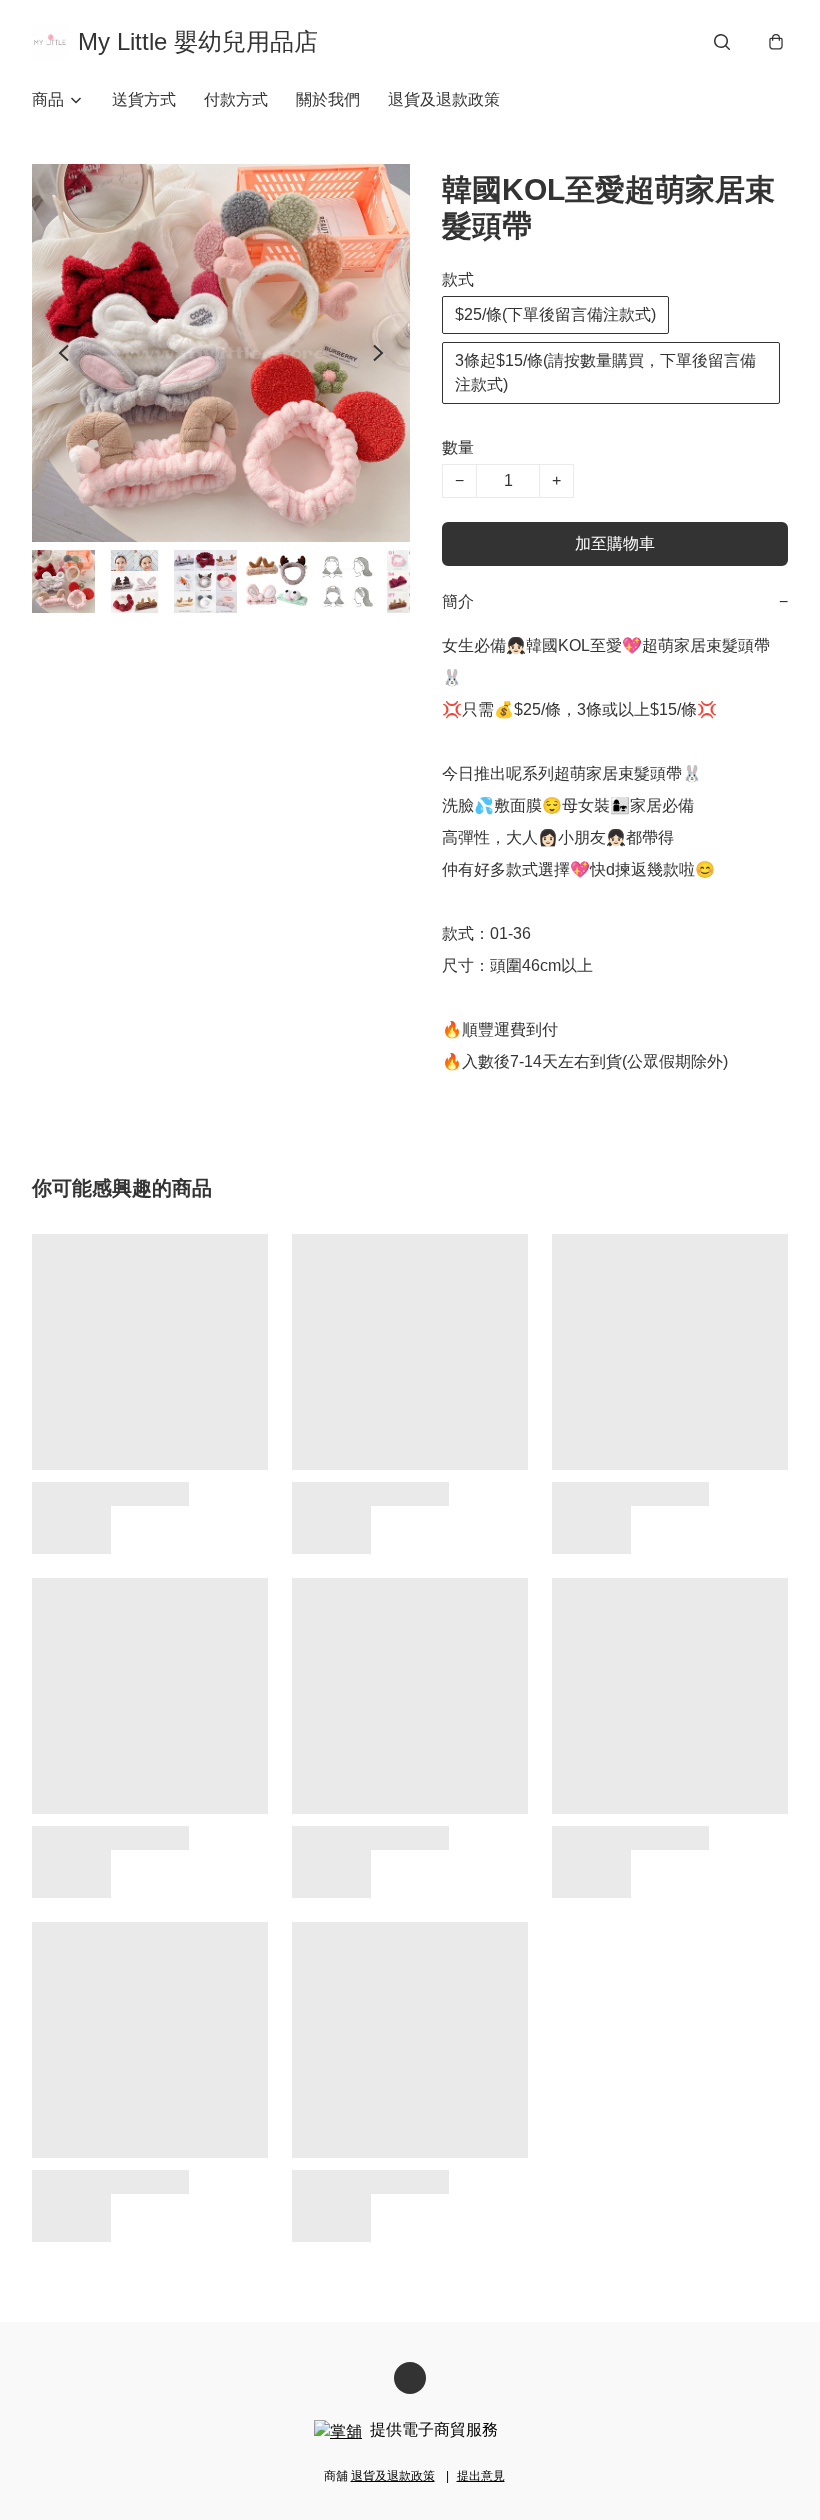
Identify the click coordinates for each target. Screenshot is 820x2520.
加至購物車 (615, 543)
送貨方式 (144, 99)
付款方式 (236, 99)
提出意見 (481, 2476)
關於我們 (328, 99)
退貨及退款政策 (444, 99)
